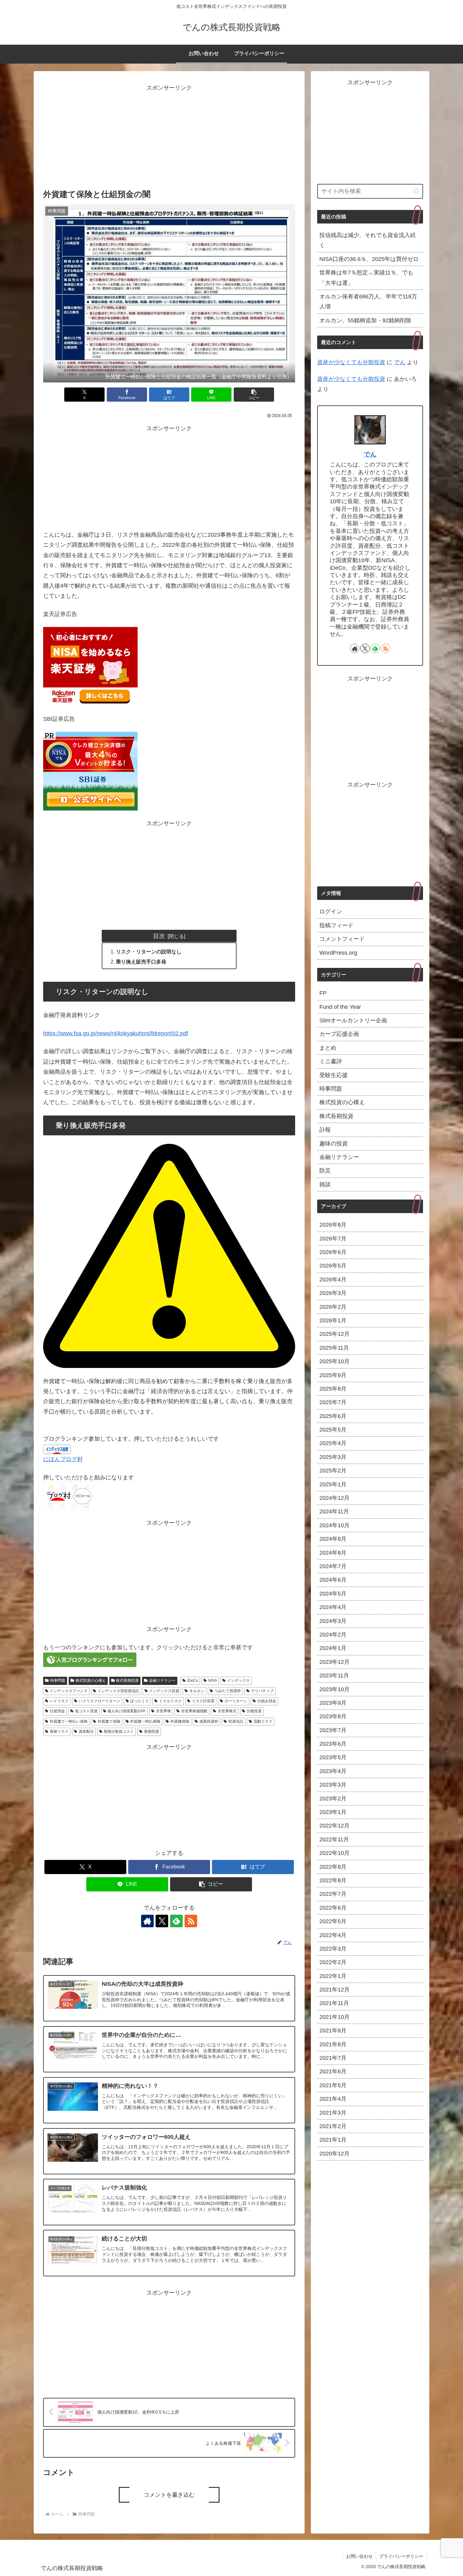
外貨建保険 (180, 1721)
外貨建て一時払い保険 (69, 1721)
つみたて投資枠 (228, 1691)
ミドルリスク (170, 1701)
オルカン (197, 1691)
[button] (254, 395)
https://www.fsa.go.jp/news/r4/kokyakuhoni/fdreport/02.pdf (116, 1033)
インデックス (238, 1681)
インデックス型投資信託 (118, 1691)
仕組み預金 (267, 1701)
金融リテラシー (162, 1681)
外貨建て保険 (109, 1721)
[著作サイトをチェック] (147, 1921)
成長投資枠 (209, 1721)
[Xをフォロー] (162, 1921)
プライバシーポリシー (401, 2556)
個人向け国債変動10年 (127, 1711)
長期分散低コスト (119, 1731)
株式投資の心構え (91, 1681)
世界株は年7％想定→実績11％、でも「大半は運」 (366, 278)
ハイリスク (59, 1701)
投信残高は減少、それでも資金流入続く (368, 240)
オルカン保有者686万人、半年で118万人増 (368, 302)
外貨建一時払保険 (145, 1721)
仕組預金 (57, 1711)
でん (400, 362)
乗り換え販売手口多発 (141, 962)
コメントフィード (342, 939)
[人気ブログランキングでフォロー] (90, 1659)
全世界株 (163, 1711)
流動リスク (263, 1721)
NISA (213, 1681)
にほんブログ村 (63, 1459)
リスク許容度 (203, 1701)
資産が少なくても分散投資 (351, 362)
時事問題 (58, 1681)
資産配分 (86, 1731)
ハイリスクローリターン (100, 1701)
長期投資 (151, 1731)
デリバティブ (262, 1691)
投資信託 (236, 1721)
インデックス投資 (164, 1691)
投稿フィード (336, 925)
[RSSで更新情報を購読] (191, 1921)
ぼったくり (140, 1701)
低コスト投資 (86, 1711)
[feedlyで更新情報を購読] (176, 1921)
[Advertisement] (169, 137)
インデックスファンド (69, 1691)
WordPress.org (338, 952)
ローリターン (236, 1701)
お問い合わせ (359, 2556)
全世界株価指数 (194, 1711)
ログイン (331, 912)
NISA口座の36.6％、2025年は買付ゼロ (369, 259)
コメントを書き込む (169, 2495)
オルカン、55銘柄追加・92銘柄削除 (365, 320)
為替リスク (59, 1731)
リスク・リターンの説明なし (149, 952)
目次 (159, 936)
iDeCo (193, 1681)
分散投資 (254, 1711)
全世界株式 (227, 1711)
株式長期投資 (127, 1681)
